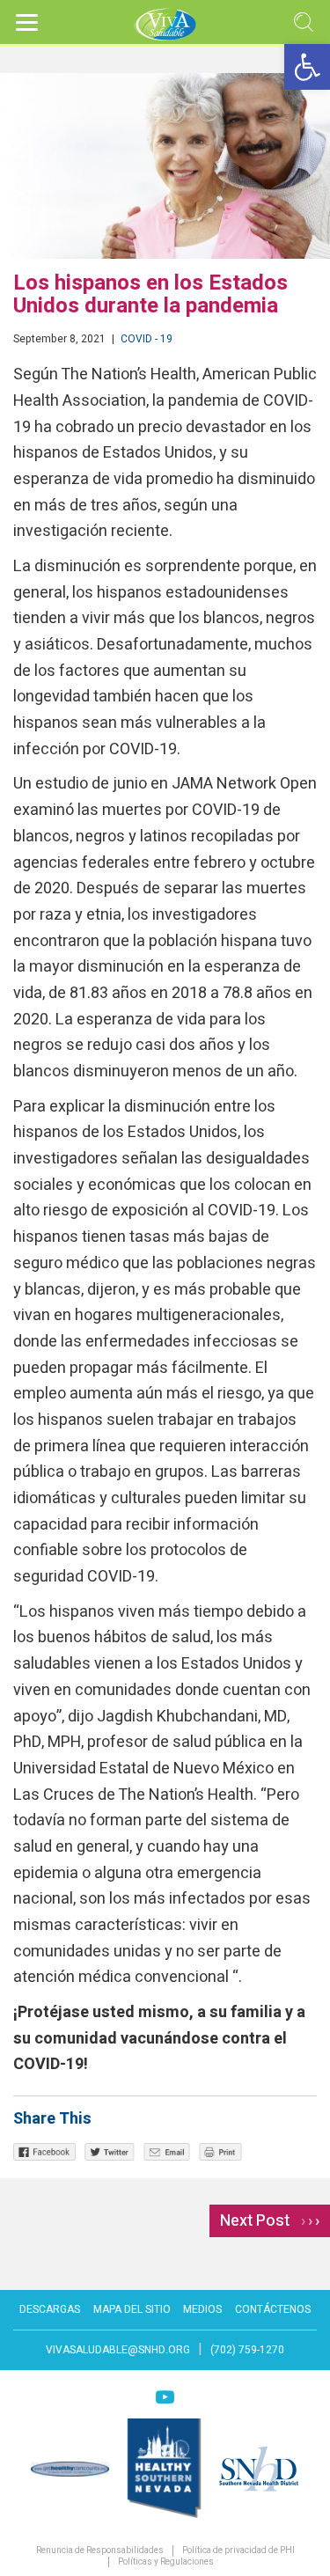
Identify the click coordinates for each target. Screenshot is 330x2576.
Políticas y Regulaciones (166, 2562)
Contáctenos (273, 2309)
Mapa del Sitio (132, 2309)
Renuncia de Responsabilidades (100, 2551)
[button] (307, 67)
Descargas (50, 2309)
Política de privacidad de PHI (238, 2551)
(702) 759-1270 (247, 2350)
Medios (202, 2309)
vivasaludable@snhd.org (118, 2350)
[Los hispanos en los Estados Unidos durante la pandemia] (165, 166)
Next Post (270, 2221)
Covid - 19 (147, 339)
